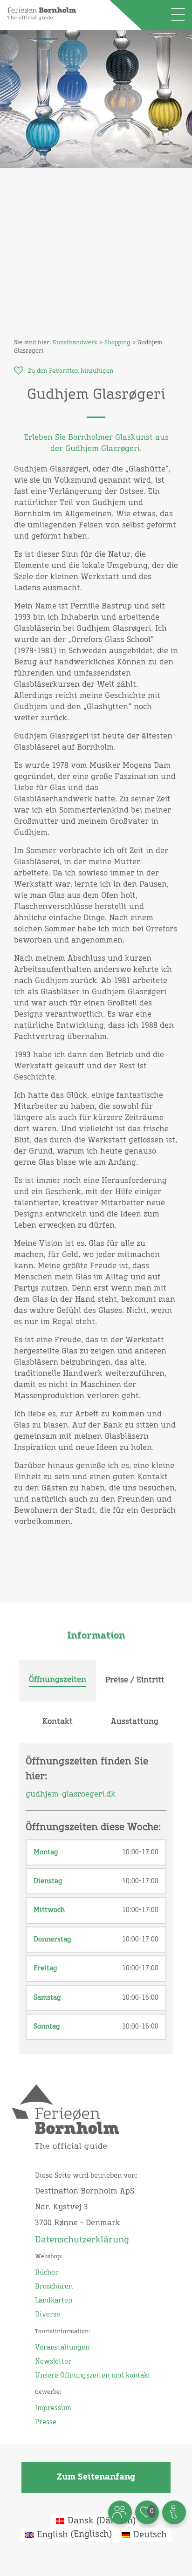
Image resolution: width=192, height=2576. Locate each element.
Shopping (117, 343)
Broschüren (54, 2287)
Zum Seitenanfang (96, 2477)
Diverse (48, 2315)
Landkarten (54, 2301)
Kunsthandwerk (75, 343)
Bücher (47, 2273)
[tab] (57, 1681)
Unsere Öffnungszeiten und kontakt (93, 2376)
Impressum (53, 2408)
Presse (46, 2422)
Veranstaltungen (62, 2348)
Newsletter (53, 2362)
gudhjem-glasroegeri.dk (71, 1794)
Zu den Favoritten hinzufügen (71, 371)
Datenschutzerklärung (82, 2240)
